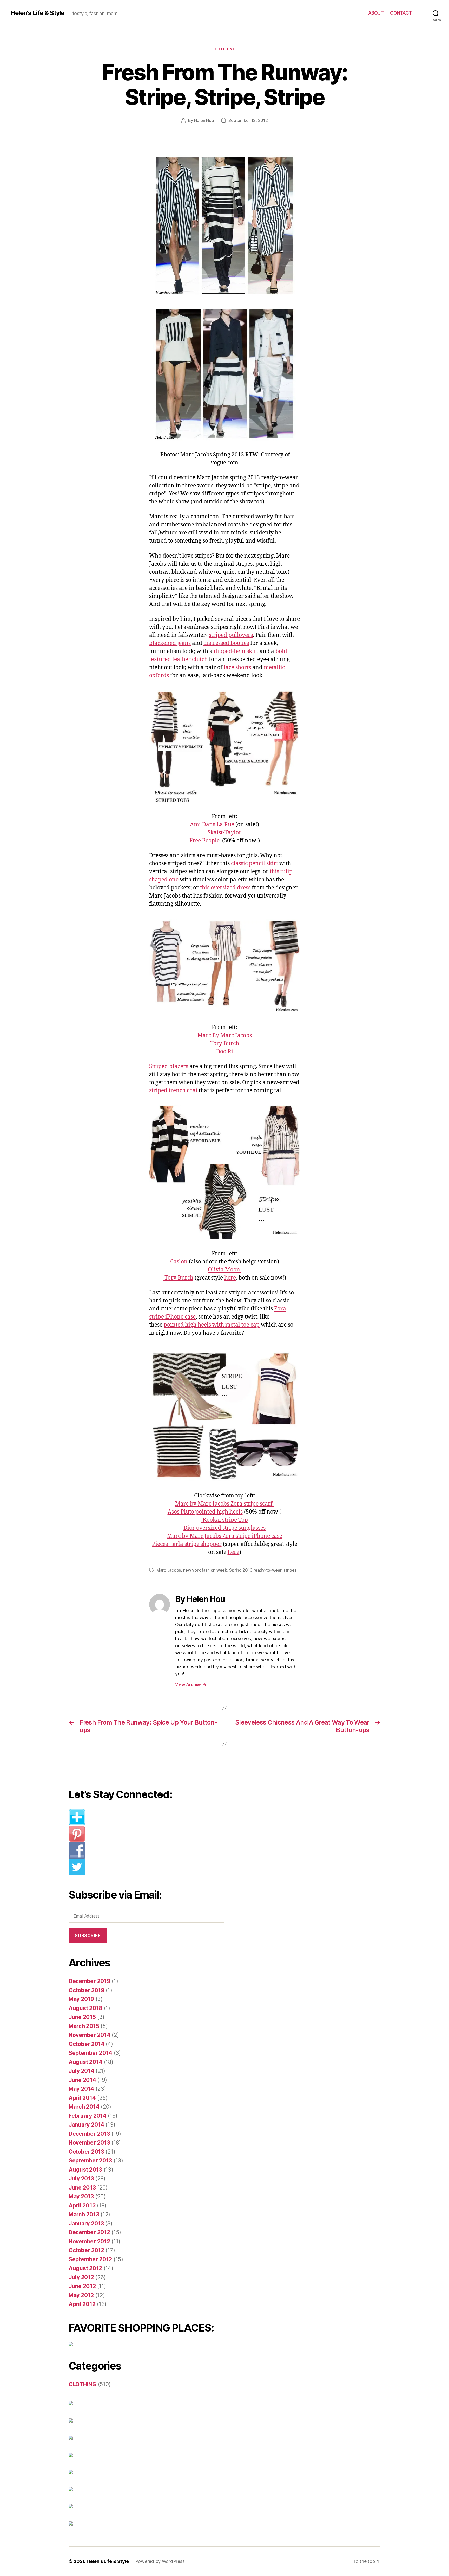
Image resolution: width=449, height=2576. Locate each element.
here (230, 1278)
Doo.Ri (225, 1052)
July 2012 (81, 2277)
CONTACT (401, 13)
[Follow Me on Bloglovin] (150, 1817)
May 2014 (81, 2089)
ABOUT (376, 13)
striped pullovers (231, 635)
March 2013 (84, 2214)
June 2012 (82, 2286)
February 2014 (88, 2116)
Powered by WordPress (160, 2561)
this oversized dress (226, 888)
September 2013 (90, 2161)
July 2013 (81, 2178)
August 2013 (85, 2170)
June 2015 (82, 2017)
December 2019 (90, 1981)
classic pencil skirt (255, 864)
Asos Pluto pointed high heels (205, 1512)
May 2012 (81, 2295)
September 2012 (90, 2259)
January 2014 (86, 2125)
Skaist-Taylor (224, 833)
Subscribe (88, 1936)
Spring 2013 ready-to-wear (255, 1570)
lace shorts (237, 667)
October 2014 (87, 2044)
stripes (290, 1570)
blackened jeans (170, 643)
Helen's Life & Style (37, 13)
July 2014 (81, 2071)
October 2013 (86, 2152)
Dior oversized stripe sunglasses (224, 1528)
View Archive (191, 1684)
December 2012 (89, 2232)
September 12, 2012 (248, 120)
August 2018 (85, 2008)
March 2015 (84, 2026)
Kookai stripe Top (225, 1520)
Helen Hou (204, 120)
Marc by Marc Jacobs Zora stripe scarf (224, 1504)
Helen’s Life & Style (108, 2561)
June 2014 (82, 2080)
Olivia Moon (225, 1270)
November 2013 (89, 2143)
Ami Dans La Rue (212, 825)
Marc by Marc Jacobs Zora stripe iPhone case (225, 1536)
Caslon (179, 1262)
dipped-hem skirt (236, 651)
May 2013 (81, 2196)
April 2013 (82, 2206)
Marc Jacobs (169, 1570)
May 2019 (81, 1999)
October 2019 (87, 1990)
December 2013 (89, 2134)
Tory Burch (225, 1044)
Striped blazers (169, 1066)
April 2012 (82, 2304)
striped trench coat (173, 1091)
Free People (205, 841)
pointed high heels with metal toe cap (212, 1325)
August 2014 (85, 2062)
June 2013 (82, 2188)
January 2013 (86, 2223)
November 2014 (90, 2035)
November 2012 (89, 2241)
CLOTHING (224, 49)
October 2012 (86, 2250)
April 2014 (82, 2098)
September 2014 (90, 2053)
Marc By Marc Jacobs (225, 1035)
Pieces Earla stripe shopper (187, 1544)
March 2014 (84, 2107)
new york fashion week (205, 1570)
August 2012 (85, 2268)
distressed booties (226, 643)
